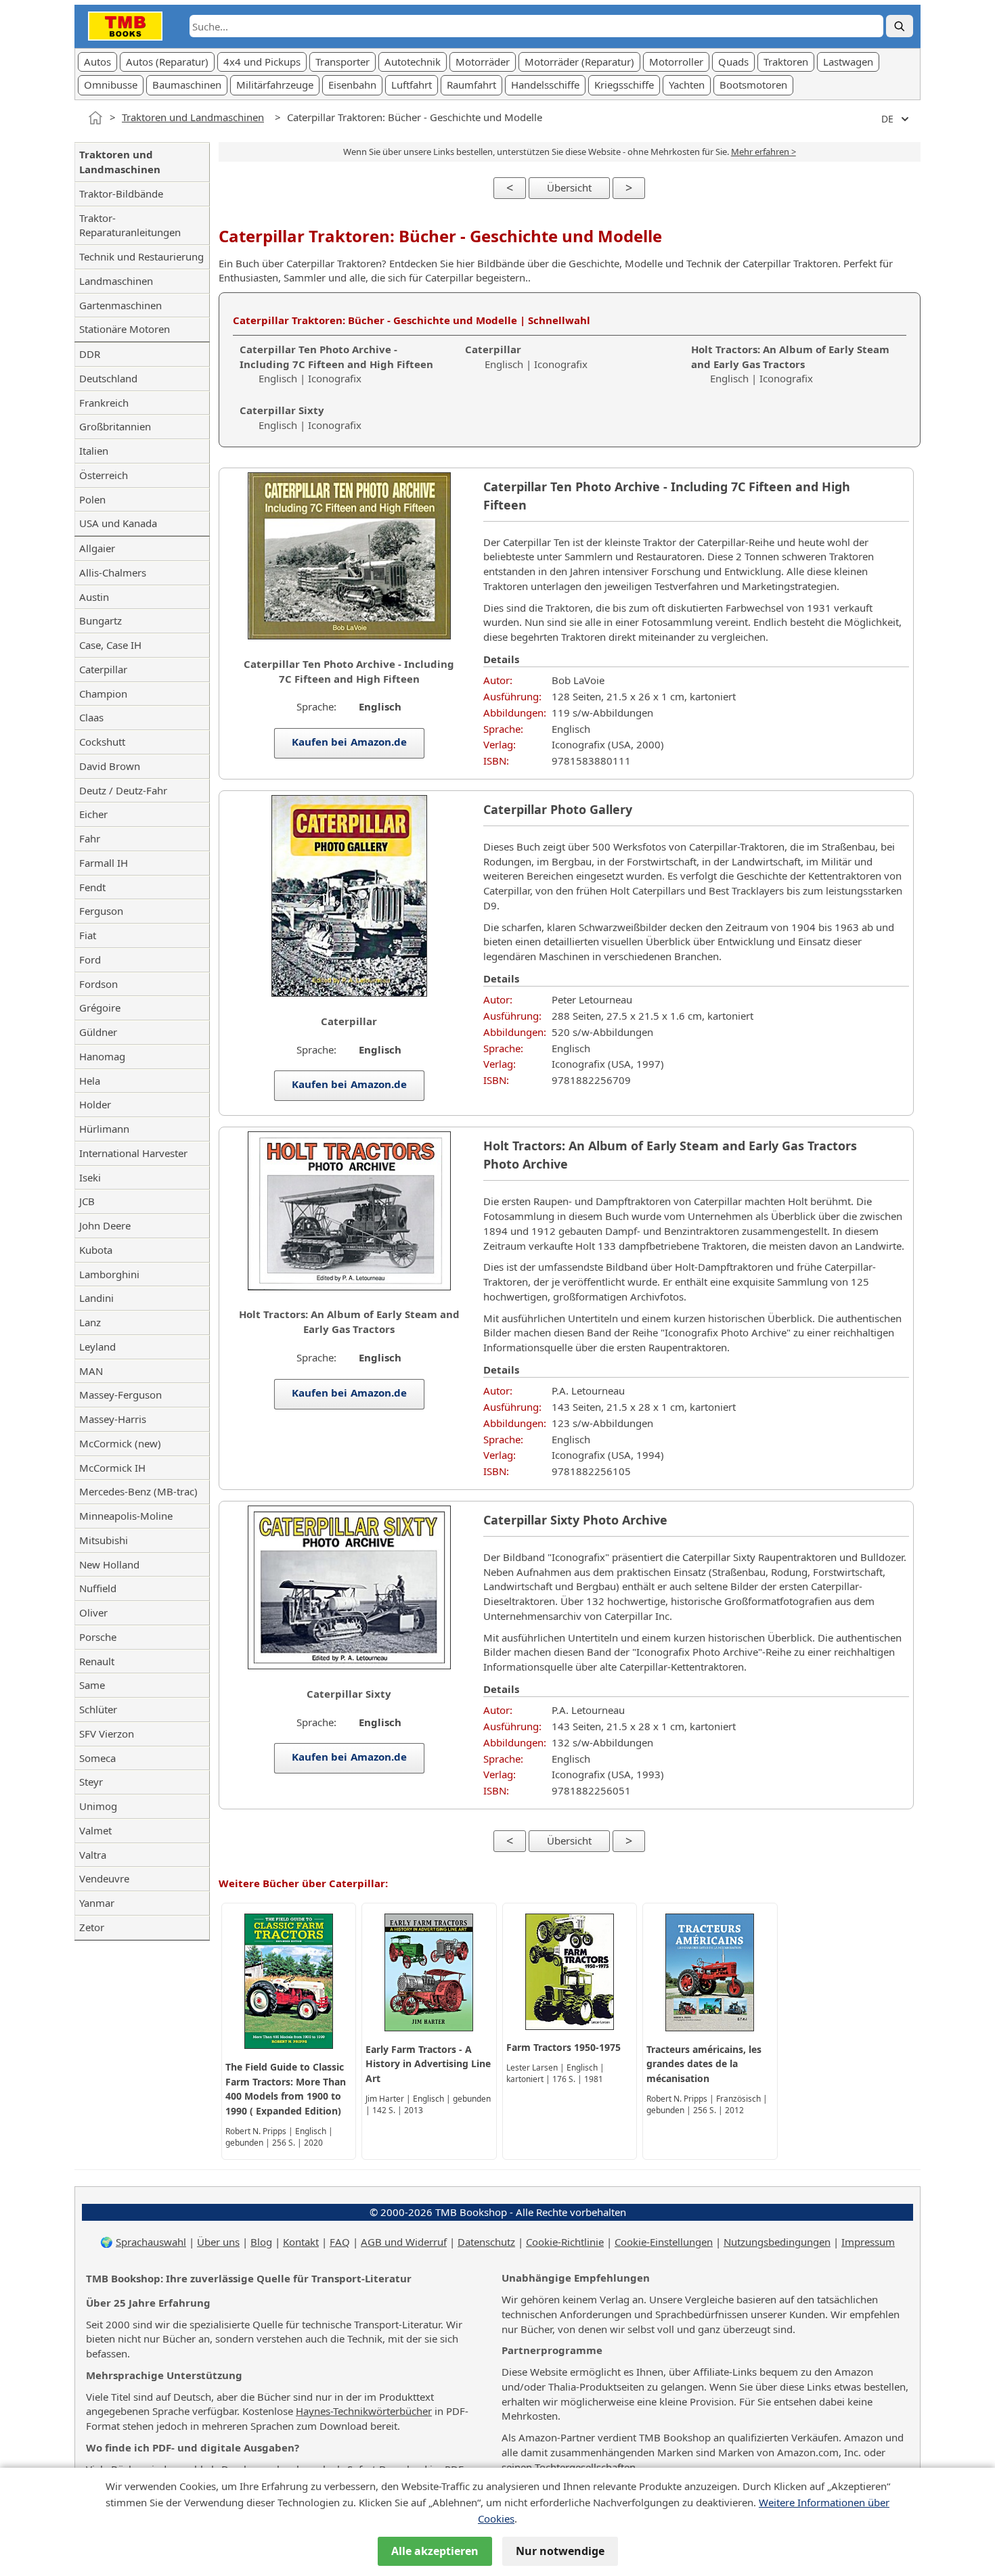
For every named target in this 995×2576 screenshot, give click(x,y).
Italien (94, 451)
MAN (91, 1371)
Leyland (97, 1347)
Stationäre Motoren (125, 329)
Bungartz (101, 620)
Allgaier (97, 548)
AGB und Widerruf (404, 2242)
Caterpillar (103, 669)
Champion (103, 694)
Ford (90, 959)
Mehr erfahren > (764, 152)
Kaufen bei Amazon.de (349, 742)
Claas (91, 717)
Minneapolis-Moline (126, 1516)
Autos (97, 62)
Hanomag (102, 1056)
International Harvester (133, 1153)
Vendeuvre (104, 1878)
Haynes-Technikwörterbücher (364, 2411)
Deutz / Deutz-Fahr (123, 790)
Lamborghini (109, 1274)
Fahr (90, 838)
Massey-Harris (113, 1419)
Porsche (98, 1637)
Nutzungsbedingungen (777, 2242)
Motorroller (676, 62)
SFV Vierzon (107, 1734)
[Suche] (900, 26)
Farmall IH (104, 863)
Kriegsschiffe (624, 85)
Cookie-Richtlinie (565, 2242)
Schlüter (98, 1709)
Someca (97, 1758)
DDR (90, 354)
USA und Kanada (118, 523)
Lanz (90, 1322)
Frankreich (104, 403)
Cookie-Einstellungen (664, 2242)
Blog (261, 2242)
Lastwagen (848, 62)
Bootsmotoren (753, 85)
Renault (97, 1661)
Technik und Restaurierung (141, 256)
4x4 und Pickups (262, 62)
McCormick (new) (120, 1443)
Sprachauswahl (151, 2242)
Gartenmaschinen (120, 305)
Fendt (92, 887)
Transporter (342, 62)
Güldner (98, 1032)
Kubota (96, 1250)
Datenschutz (486, 2242)
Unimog (98, 1806)
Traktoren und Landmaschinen (193, 117)
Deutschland (108, 378)
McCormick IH (112, 1468)
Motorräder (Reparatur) (579, 62)
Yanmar (97, 1903)
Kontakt (301, 2242)
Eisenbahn (352, 85)
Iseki (90, 1177)
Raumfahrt (471, 85)
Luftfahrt (412, 85)
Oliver (93, 1612)
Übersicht (569, 187)
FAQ (340, 2242)
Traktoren (786, 62)
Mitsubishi (104, 1540)
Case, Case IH (110, 645)
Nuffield (98, 1588)
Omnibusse (111, 85)
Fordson (98, 984)
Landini (96, 1298)
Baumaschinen (187, 85)
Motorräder (483, 62)
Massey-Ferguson (120, 1395)
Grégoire (100, 1008)
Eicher (93, 814)
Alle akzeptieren (435, 2551)
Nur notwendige (560, 2551)
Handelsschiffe (545, 85)
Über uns (218, 2242)
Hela (90, 1081)
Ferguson (101, 911)
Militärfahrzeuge (275, 85)
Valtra (93, 1855)
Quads (733, 62)
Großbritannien (115, 426)
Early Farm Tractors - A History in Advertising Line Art (428, 2064)
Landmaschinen (116, 281)
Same (92, 1685)
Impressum (868, 2242)
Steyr (91, 1782)
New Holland (109, 1564)
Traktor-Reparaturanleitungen (130, 225)
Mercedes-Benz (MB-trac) (138, 1491)
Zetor (92, 1927)
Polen (92, 499)
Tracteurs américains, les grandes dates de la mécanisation (704, 2064)
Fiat (88, 935)
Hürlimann (104, 1129)
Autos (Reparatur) (167, 62)
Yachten (687, 85)
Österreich (104, 475)
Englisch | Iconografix (336, 364)
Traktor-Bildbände (121, 194)
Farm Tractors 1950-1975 (563, 2047)
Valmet (95, 1830)
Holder (95, 1104)
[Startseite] (95, 118)
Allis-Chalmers (113, 572)
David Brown (110, 766)
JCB (87, 1201)
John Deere (105, 1225)
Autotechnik (413, 62)
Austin (94, 597)
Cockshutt (102, 742)
